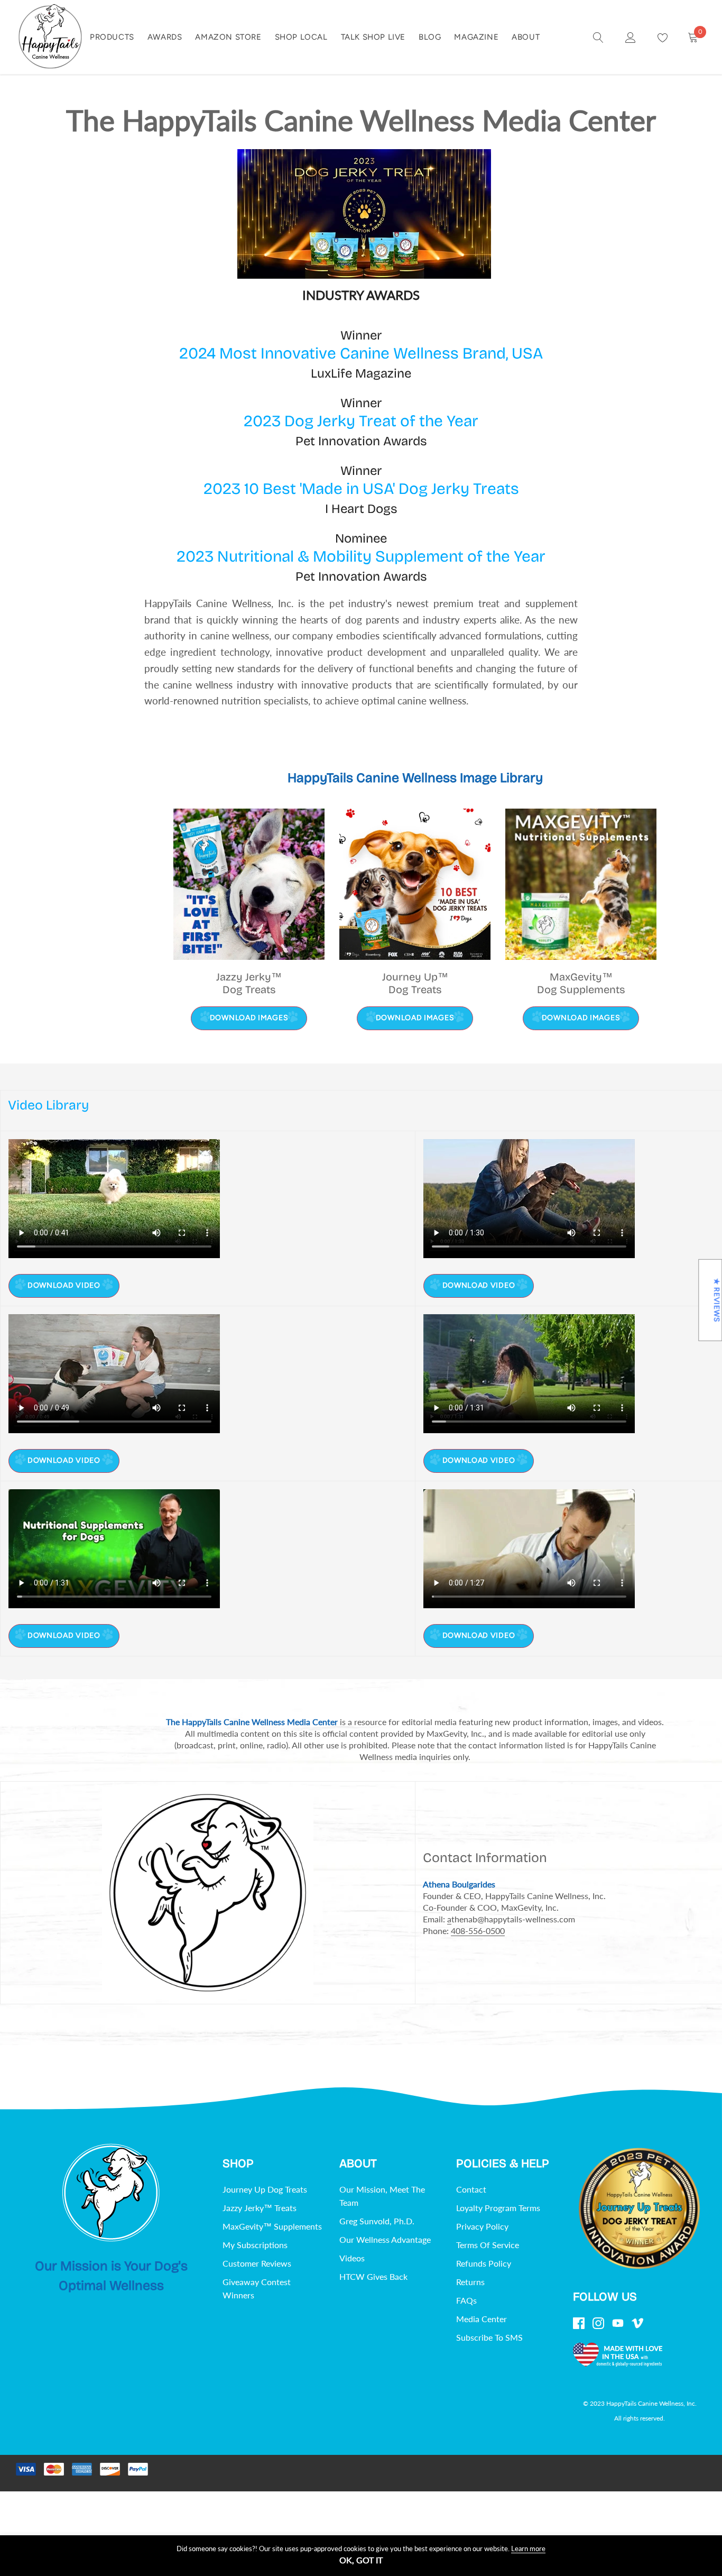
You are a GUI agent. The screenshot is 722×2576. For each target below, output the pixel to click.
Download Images (249, 1018)
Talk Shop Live (373, 37)
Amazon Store (228, 37)
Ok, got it (361, 2560)
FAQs (466, 2300)
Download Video (64, 1285)
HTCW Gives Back (373, 2276)
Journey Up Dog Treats (265, 2189)
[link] (598, 36)
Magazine (476, 37)
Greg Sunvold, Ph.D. (377, 2221)
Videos (352, 2258)
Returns (470, 2282)
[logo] (50, 37)
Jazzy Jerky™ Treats (260, 2208)
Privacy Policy (482, 2226)
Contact (471, 2189)
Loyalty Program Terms (498, 2208)
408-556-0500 (478, 1931)
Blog (430, 37)
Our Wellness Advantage (385, 2239)
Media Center (482, 2319)
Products (112, 37)
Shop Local (301, 37)
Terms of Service (488, 2245)
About (526, 37)
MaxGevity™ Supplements (272, 2226)
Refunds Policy (484, 2263)
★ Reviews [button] (716, 1300)
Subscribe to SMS (489, 2337)
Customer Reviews (257, 2263)
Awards (165, 37)
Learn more (528, 2549)
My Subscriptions (255, 2245)
